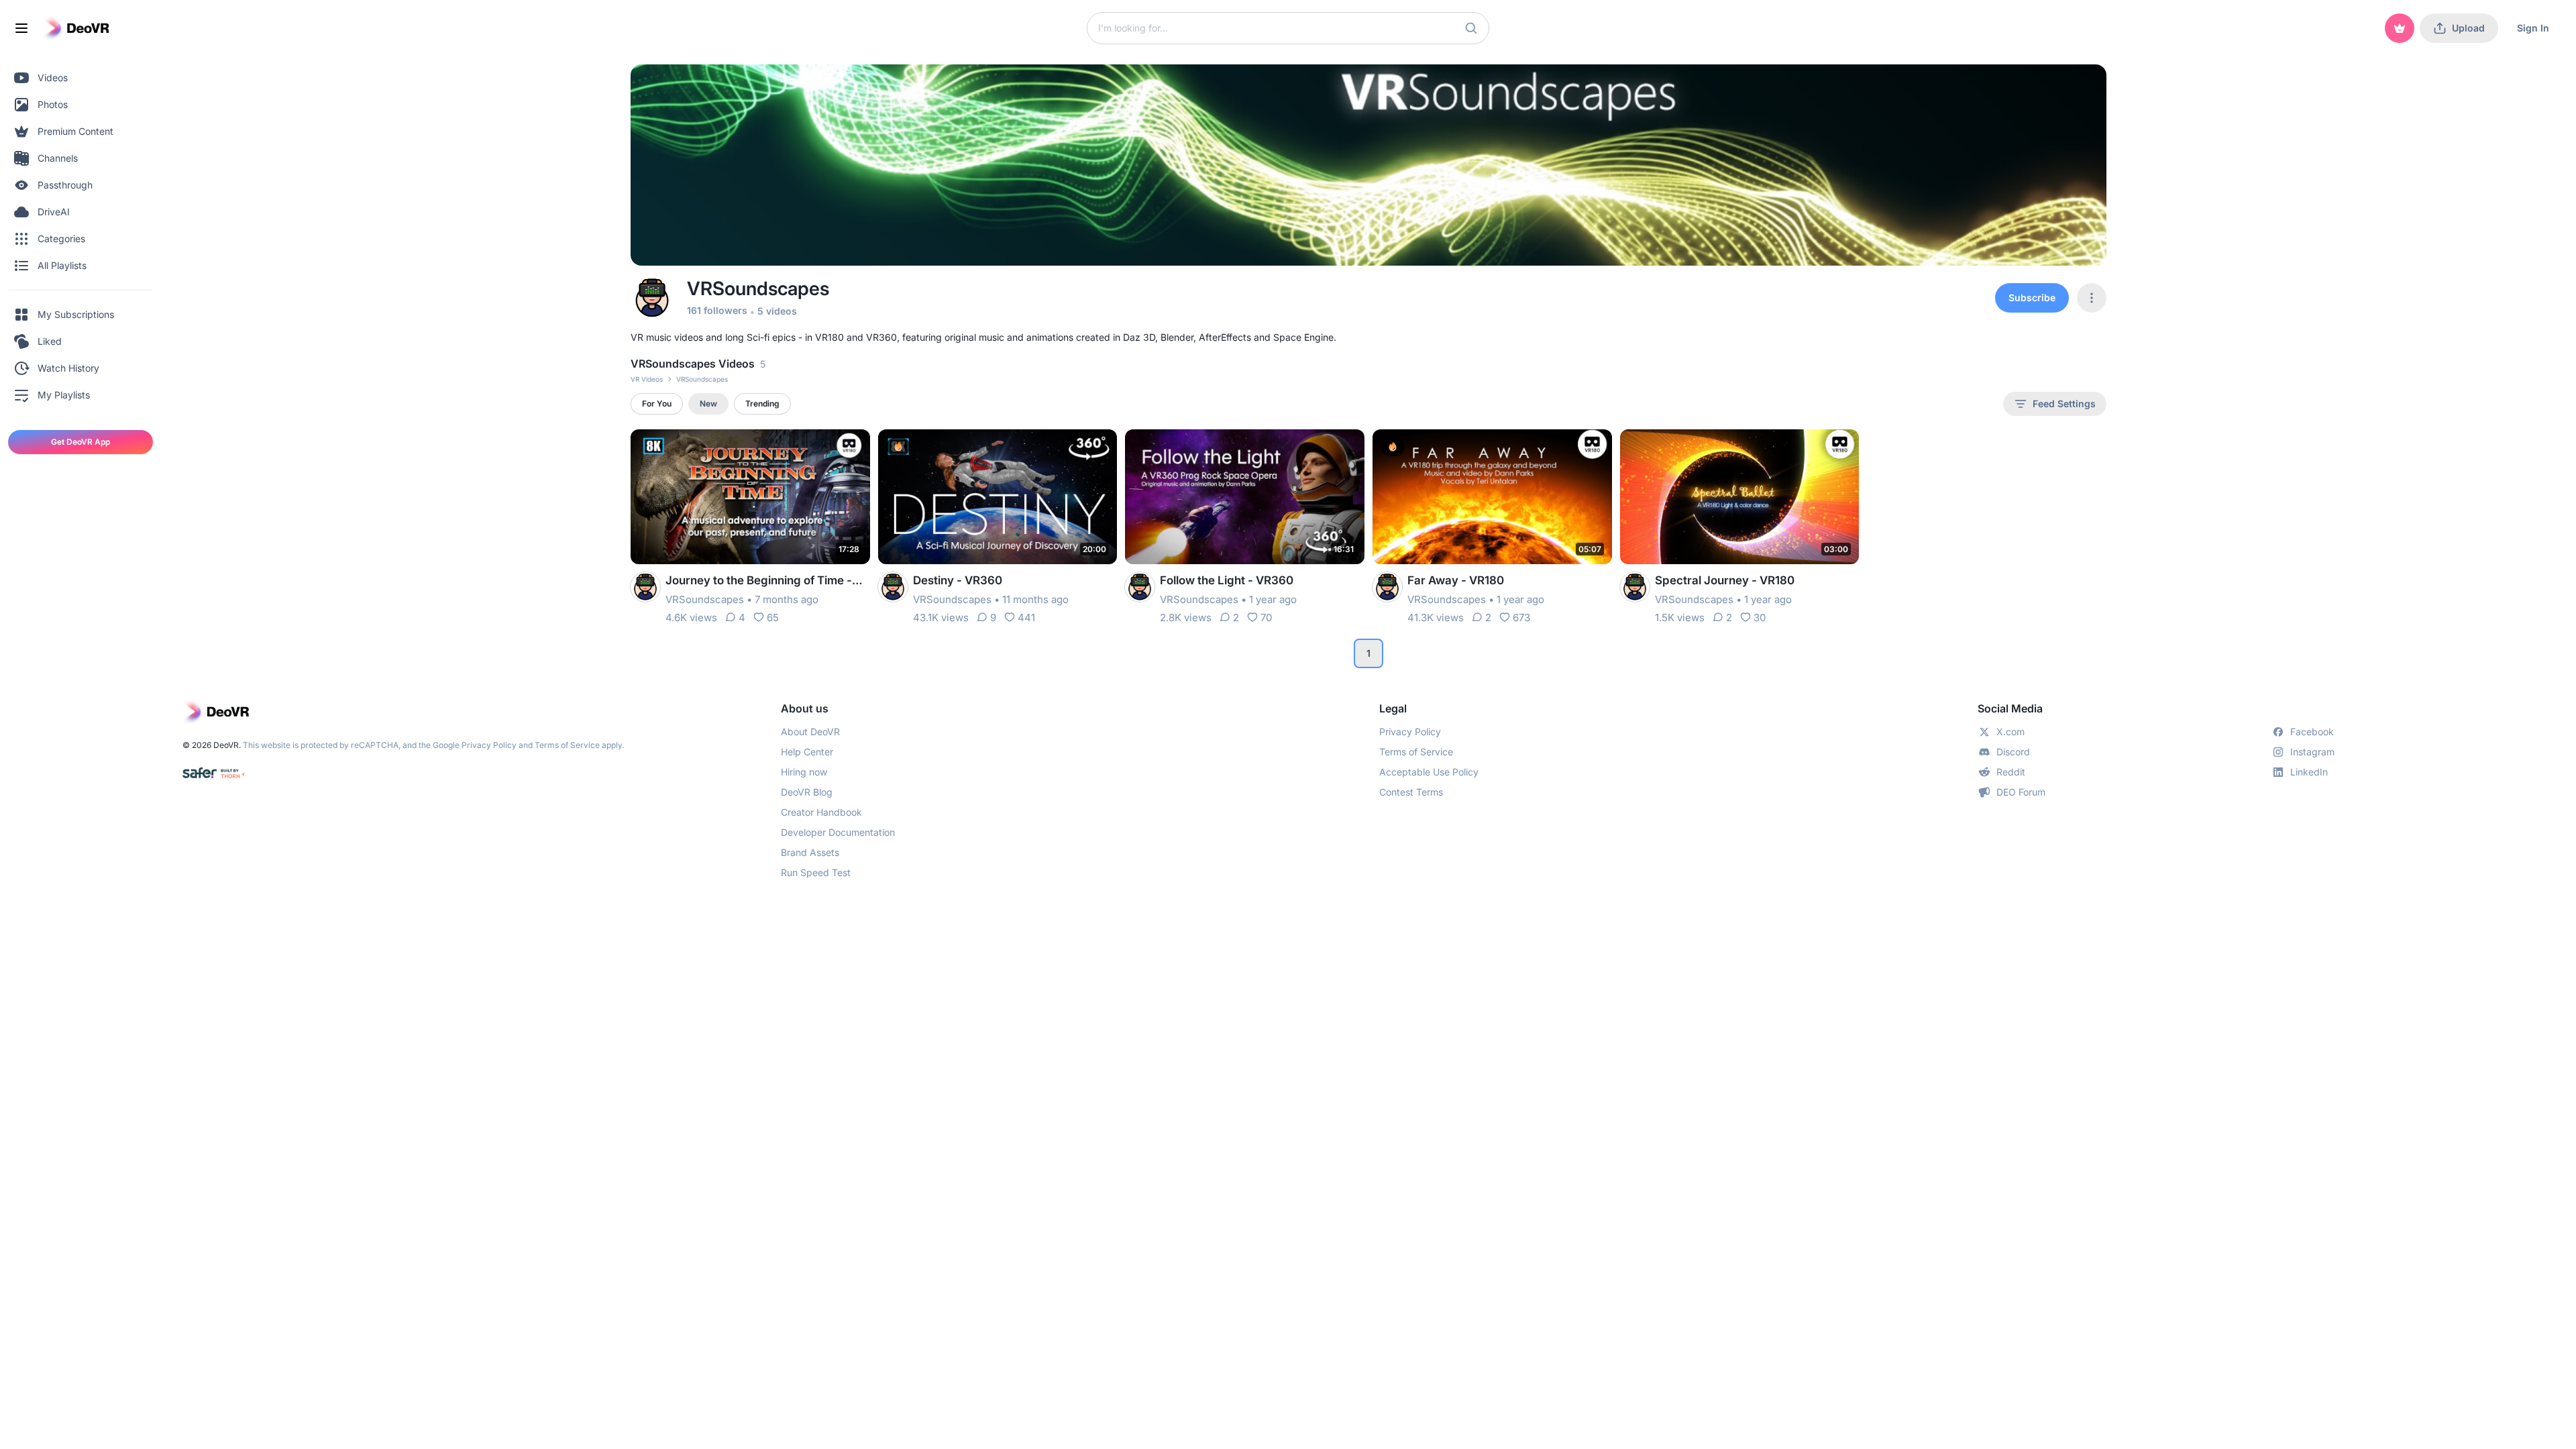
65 (773, 618)
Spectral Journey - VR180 (1725, 580)
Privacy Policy (489, 745)
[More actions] (851, 448)
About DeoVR (810, 732)
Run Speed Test (816, 872)
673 (1521, 618)
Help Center (807, 752)
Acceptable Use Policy (1429, 772)
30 (1760, 618)
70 (1266, 618)
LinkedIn (2309, 772)
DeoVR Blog (807, 792)
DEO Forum (2021, 792)
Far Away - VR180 (1456, 580)
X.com (2010, 732)
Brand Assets (810, 852)
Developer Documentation (838, 832)
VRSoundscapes (705, 599)
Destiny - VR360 (958, 580)
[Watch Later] (827, 448)
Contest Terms (1411, 792)
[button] (1471, 28)
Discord (2013, 752)
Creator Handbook (821, 812)
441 (1026, 618)
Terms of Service (567, 745)
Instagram (2312, 752)
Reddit (2011, 772)
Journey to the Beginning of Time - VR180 (759, 581)
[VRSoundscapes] (645, 587)
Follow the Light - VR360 (1227, 580)
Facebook (2312, 732)
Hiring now (804, 772)
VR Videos (647, 379)
